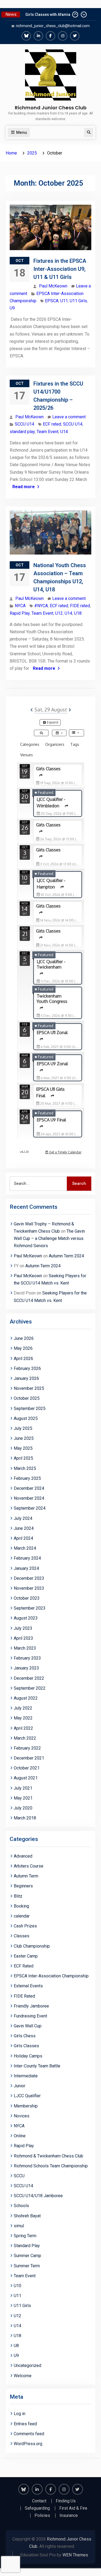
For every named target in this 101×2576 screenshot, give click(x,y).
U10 (18, 2286)
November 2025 (29, 1388)
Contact (39, 2501)
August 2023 (26, 1618)
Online (20, 2136)
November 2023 (29, 1588)
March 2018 (25, 1818)
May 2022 (23, 1718)
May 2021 (23, 1798)
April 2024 (23, 1538)
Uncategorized (27, 2365)
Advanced (23, 1856)
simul (19, 2226)
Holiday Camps (28, 2056)
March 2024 (25, 1548)
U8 (16, 2346)
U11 (64, 301)
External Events (28, 1986)
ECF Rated (24, 1966)
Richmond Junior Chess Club (51, 108)
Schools (21, 2206)
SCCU (19, 2176)
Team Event (48, 432)
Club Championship (32, 1946)
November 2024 (29, 1498)
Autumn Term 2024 (66, 1256)
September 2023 (30, 1608)
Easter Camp (26, 1956)
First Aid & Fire (73, 2508)
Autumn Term (26, 1876)
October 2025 (27, 1398)
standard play (22, 432)
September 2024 (30, 1508)
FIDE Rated (24, 1996)
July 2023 (23, 1628)
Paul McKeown (53, 286)
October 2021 (27, 1768)
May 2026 (23, 1348)
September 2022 (30, 1688)
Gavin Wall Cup (28, 2026)
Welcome (23, 2376)
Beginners (23, 1886)
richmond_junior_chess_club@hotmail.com (53, 26)
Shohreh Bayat (27, 2216)
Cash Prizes (25, 1926)
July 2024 (23, 1518)
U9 (12, 308)
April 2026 (23, 1359)
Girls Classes (26, 2046)
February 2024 (27, 1558)
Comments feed (29, 2434)
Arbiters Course (29, 1866)
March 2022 (25, 1738)
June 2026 (24, 1338)
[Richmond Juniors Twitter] (75, 36)
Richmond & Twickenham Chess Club (48, 2156)
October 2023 (27, 1598)
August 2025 (26, 1418)
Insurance (69, 2516)
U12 (59, 613)
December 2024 (29, 1488)
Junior (20, 2086)
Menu (22, 132)
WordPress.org (28, 2444)
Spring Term (25, 2236)
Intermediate (26, 2076)
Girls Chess (25, 2036)
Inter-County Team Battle (37, 2066)
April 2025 (23, 1458)
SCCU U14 (25, 424)
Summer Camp (27, 2256)
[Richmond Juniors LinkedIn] (38, 36)
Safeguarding (37, 2508)
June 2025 (24, 1438)
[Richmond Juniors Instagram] (63, 36)
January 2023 (26, 1668)
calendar (22, 1916)
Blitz (18, 1896)
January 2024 (26, 1568)
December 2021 (29, 1758)
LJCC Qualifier (27, 2096)
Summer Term (27, 2266)
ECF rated (52, 424)
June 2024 (24, 1528)
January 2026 (26, 1378)
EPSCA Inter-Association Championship (51, 1976)
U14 (64, 432)
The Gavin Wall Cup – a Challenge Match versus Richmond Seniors (49, 1238)
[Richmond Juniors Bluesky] (26, 36)
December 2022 (29, 1678)
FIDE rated (80, 606)
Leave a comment (69, 417)
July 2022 (23, 1708)
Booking (21, 1906)
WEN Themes (75, 2555)
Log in (20, 2414)
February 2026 (27, 1368)
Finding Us (66, 2501)
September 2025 (30, 1408)
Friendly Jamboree (31, 2006)
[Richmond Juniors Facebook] (50, 36)
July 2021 (23, 1788)
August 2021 (26, 1778)
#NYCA (41, 606)
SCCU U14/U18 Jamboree (38, 2196)
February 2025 (27, 1478)
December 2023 (29, 1578)
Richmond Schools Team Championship (51, 2166)
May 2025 (23, 1448)
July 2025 (23, 1428)
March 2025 (25, 1468)
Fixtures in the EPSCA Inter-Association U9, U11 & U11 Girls (60, 269)
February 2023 (27, 1658)
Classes (22, 1936)
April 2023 (23, 1638)
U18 (78, 613)
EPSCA (52, 301)
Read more (24, 487)
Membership (26, 2106)
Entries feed (25, 2424)
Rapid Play (20, 613)
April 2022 (23, 1728)
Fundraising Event (30, 2016)
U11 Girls (78, 301)
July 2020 (23, 1808)
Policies (42, 2516)
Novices (22, 2116)
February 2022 (27, 1748)
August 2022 (26, 1698)
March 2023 (25, 1648)
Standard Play (27, 2246)
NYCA (20, 606)
